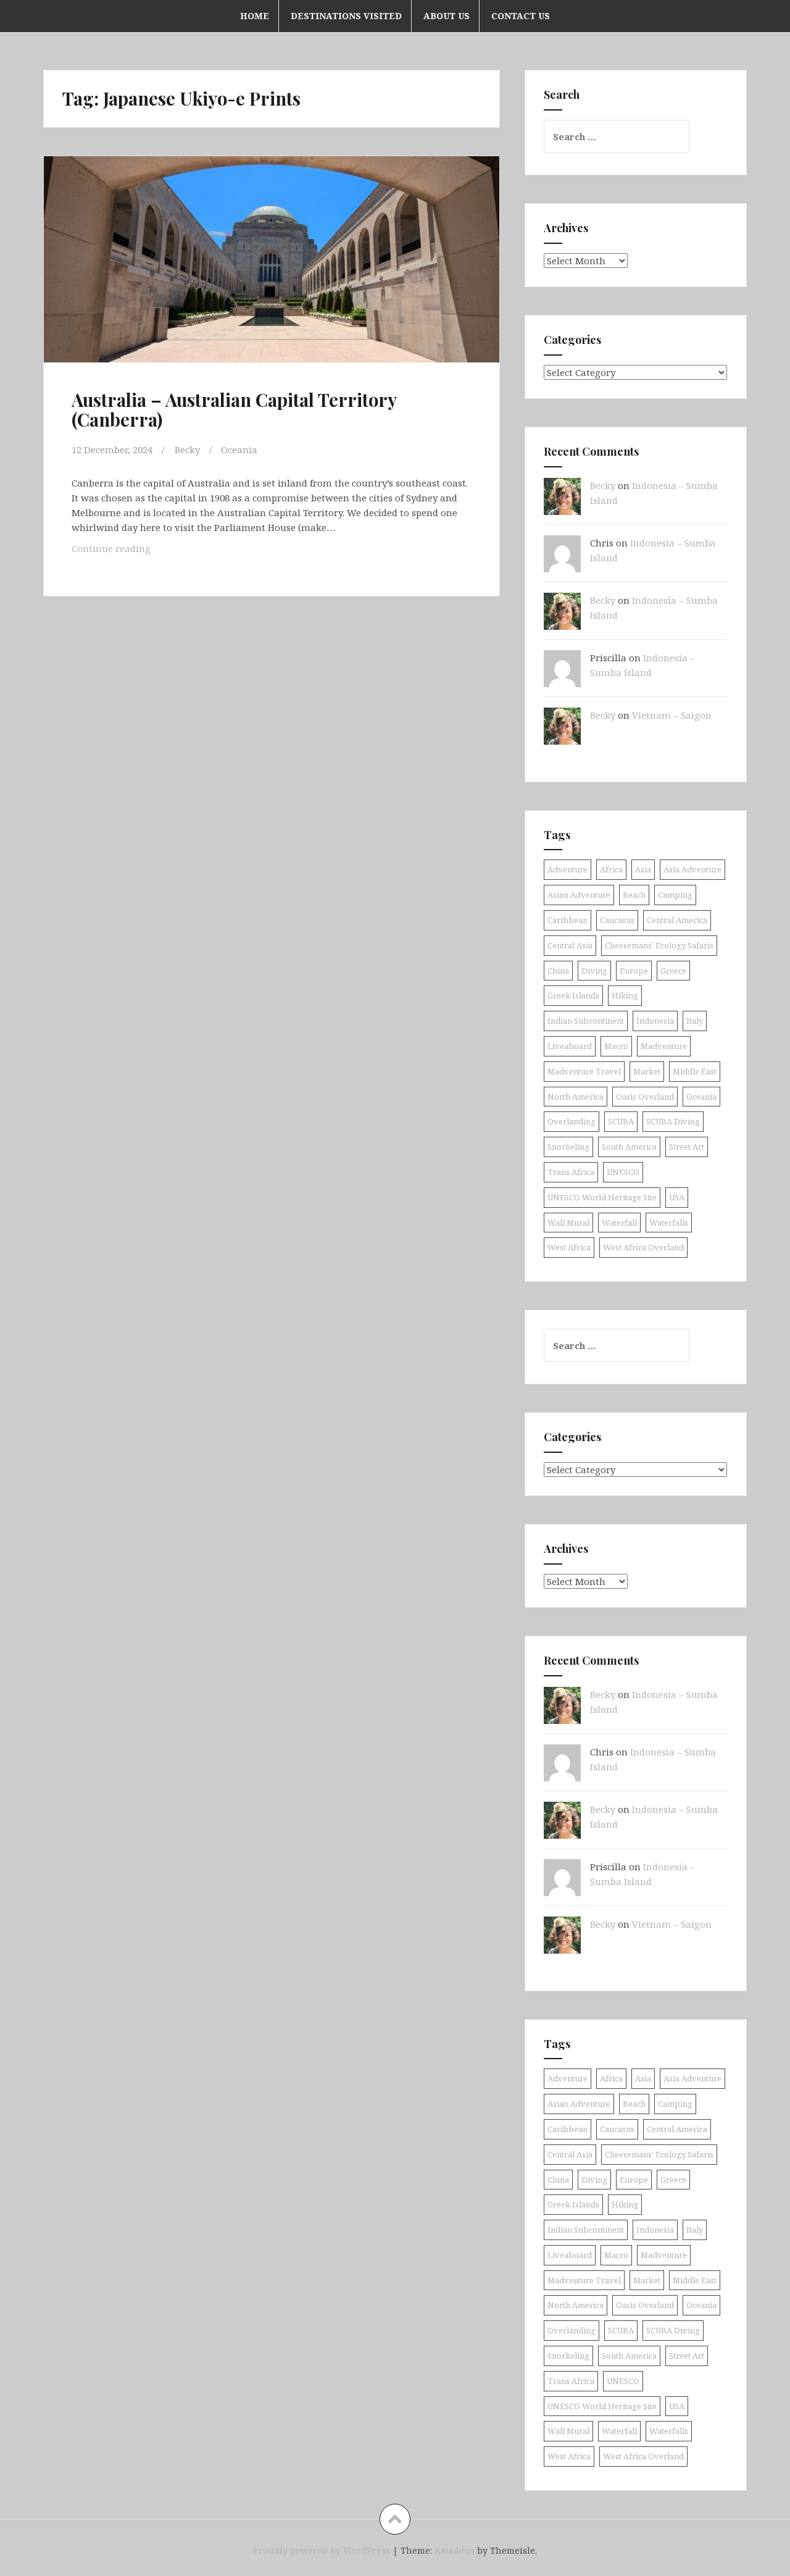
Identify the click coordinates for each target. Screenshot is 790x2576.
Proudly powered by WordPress (322, 2550)
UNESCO (623, 1172)
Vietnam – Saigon (672, 715)
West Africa (569, 1247)
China (558, 971)
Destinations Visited (346, 16)
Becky (187, 450)
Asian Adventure (579, 895)
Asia (643, 869)
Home (255, 16)
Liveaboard (570, 1046)
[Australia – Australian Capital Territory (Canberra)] (270, 270)
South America (629, 1147)
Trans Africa (571, 1172)
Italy (695, 1021)
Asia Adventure (692, 869)
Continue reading (135, 552)
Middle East (695, 1071)
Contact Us (521, 16)
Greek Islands (573, 995)
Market (647, 1071)
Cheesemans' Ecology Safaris (659, 945)
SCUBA (621, 1121)
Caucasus (617, 920)
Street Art (687, 1147)
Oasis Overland (645, 1097)
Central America (677, 920)
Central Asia (570, 945)
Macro (616, 1046)
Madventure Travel (584, 1071)
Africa (611, 869)
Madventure (664, 1046)
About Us (447, 16)
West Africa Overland (643, 1247)
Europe (634, 971)
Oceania (239, 450)
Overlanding (572, 1121)
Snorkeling (568, 1147)
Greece (673, 971)
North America (576, 1097)
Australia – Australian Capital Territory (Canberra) (234, 409)
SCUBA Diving (673, 1121)
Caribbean (568, 920)
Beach (634, 895)
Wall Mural (568, 1223)
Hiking (625, 995)
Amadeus (455, 2550)
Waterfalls (669, 1223)
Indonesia (655, 1021)
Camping (675, 895)
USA (677, 1197)
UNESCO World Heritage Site (602, 1197)
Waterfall (619, 1223)
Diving (594, 971)
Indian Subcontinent (586, 1021)
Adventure (568, 869)
